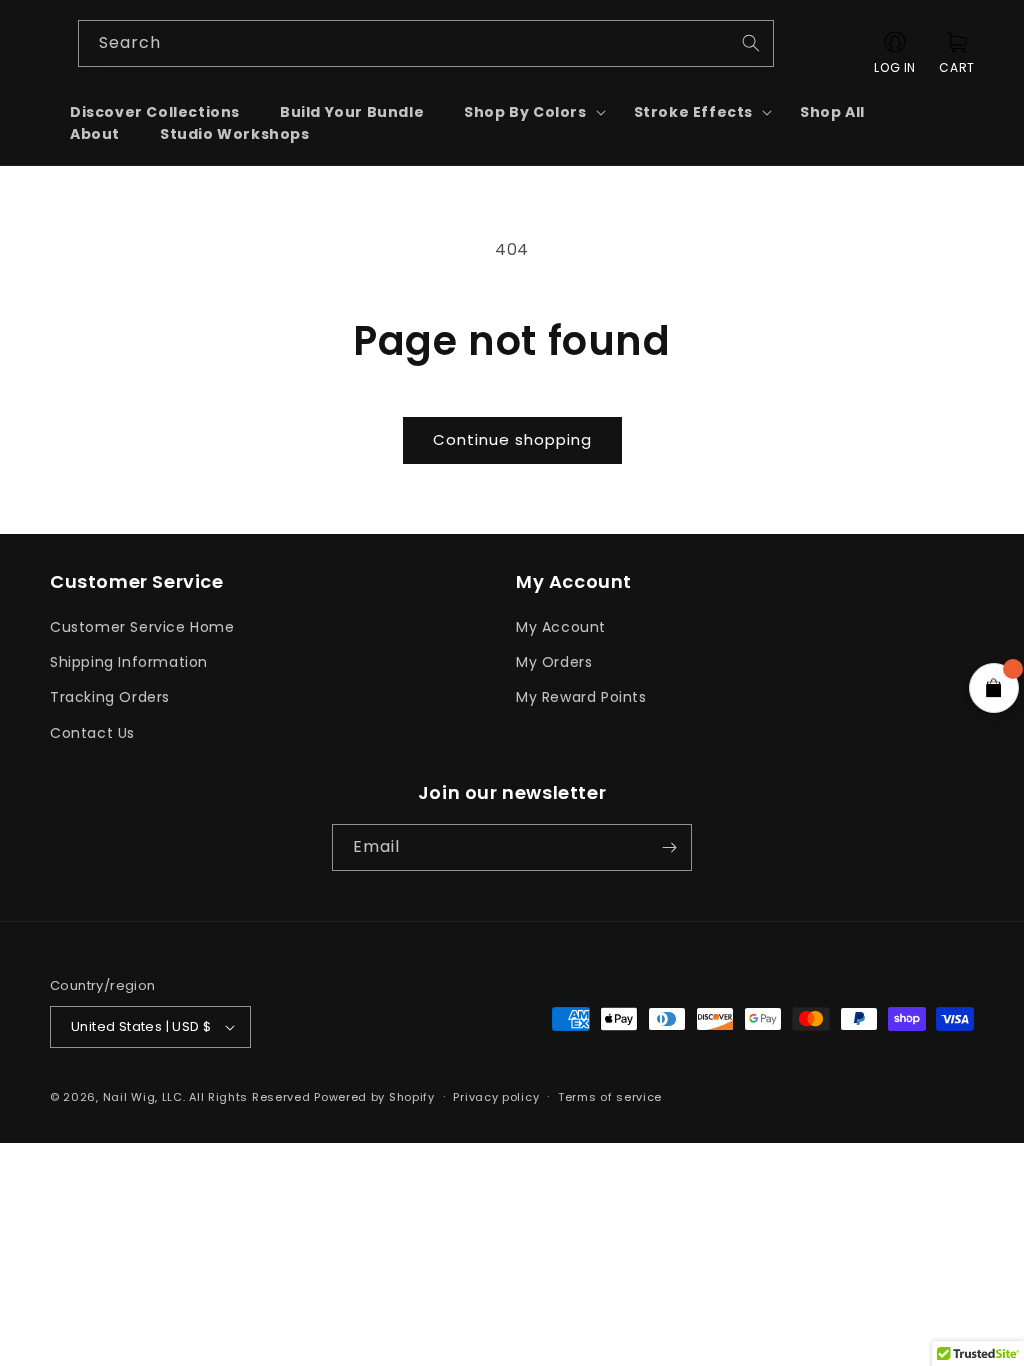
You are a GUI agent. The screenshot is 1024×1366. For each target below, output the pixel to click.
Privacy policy (496, 1097)
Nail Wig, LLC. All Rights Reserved (207, 1097)
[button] (528, 112)
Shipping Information (129, 662)
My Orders (554, 662)
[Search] (751, 43)
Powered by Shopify (374, 1097)
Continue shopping (512, 439)
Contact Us (92, 733)
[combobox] (426, 43)
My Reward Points (581, 697)
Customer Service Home (142, 627)
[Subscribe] (669, 847)
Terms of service (610, 1097)
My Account (561, 627)
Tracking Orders (110, 697)
